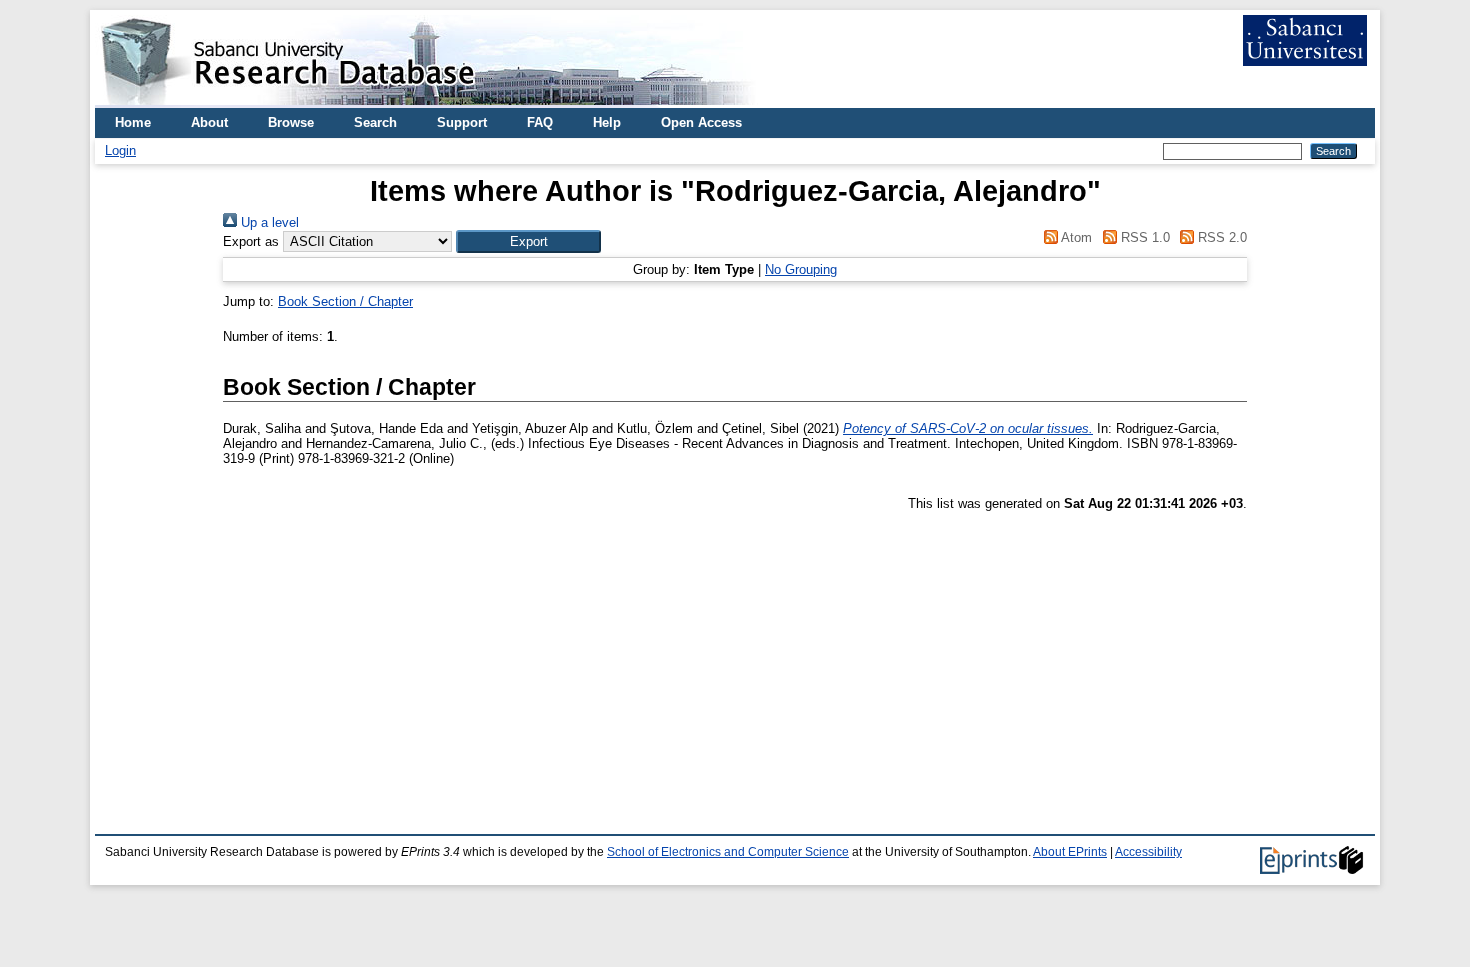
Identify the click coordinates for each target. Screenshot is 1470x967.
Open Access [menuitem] (701, 122)
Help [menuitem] (607, 122)
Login (120, 150)
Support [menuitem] (462, 122)
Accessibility (1148, 852)
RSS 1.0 (1143, 237)
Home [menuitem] (133, 122)
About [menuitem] (209, 122)
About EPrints (1070, 852)
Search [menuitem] (375, 122)
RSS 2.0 (1220, 237)
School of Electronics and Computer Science (728, 852)
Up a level (268, 222)
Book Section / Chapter (345, 301)
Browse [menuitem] (291, 122)
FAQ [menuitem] (540, 122)
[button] (528, 241)
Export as (251, 241)
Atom (1075, 237)
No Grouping (801, 269)
